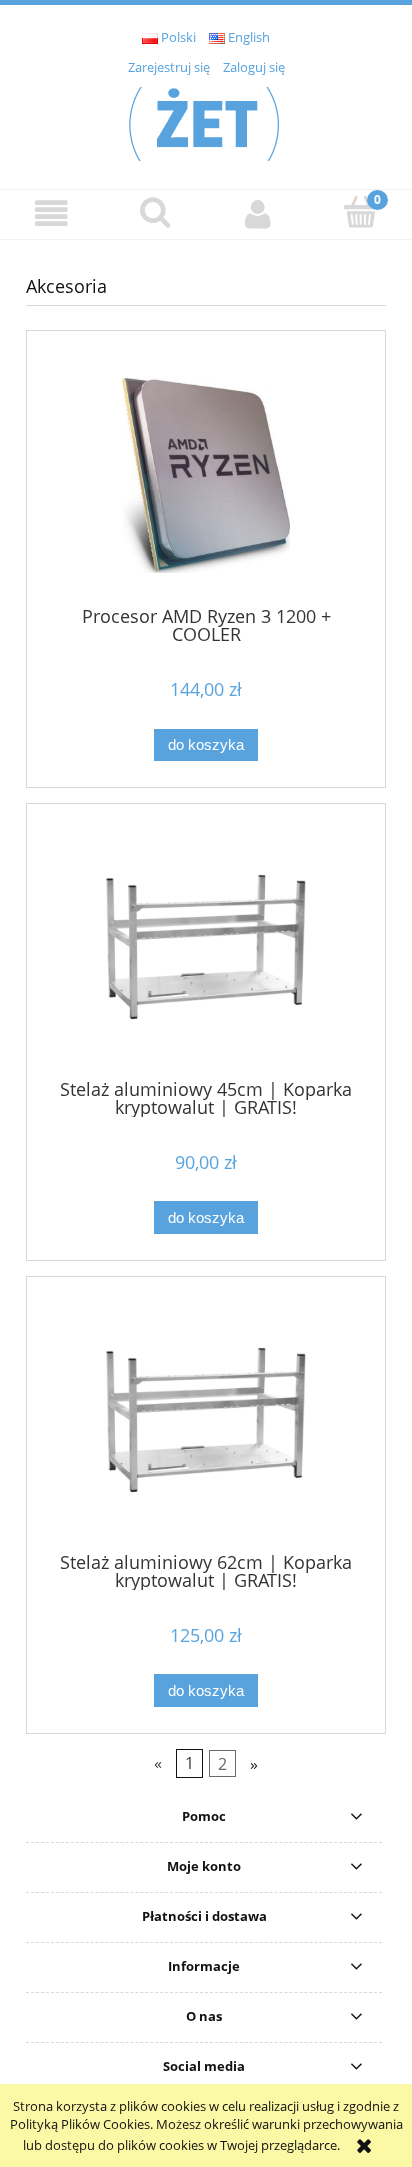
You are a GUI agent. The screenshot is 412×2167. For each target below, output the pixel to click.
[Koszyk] (360, 212)
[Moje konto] (257, 213)
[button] (51, 213)
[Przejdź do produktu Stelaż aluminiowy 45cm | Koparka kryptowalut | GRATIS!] (206, 948)
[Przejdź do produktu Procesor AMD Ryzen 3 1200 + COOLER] (206, 475)
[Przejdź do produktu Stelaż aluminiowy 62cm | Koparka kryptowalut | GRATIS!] (206, 1421)
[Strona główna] (206, 121)
